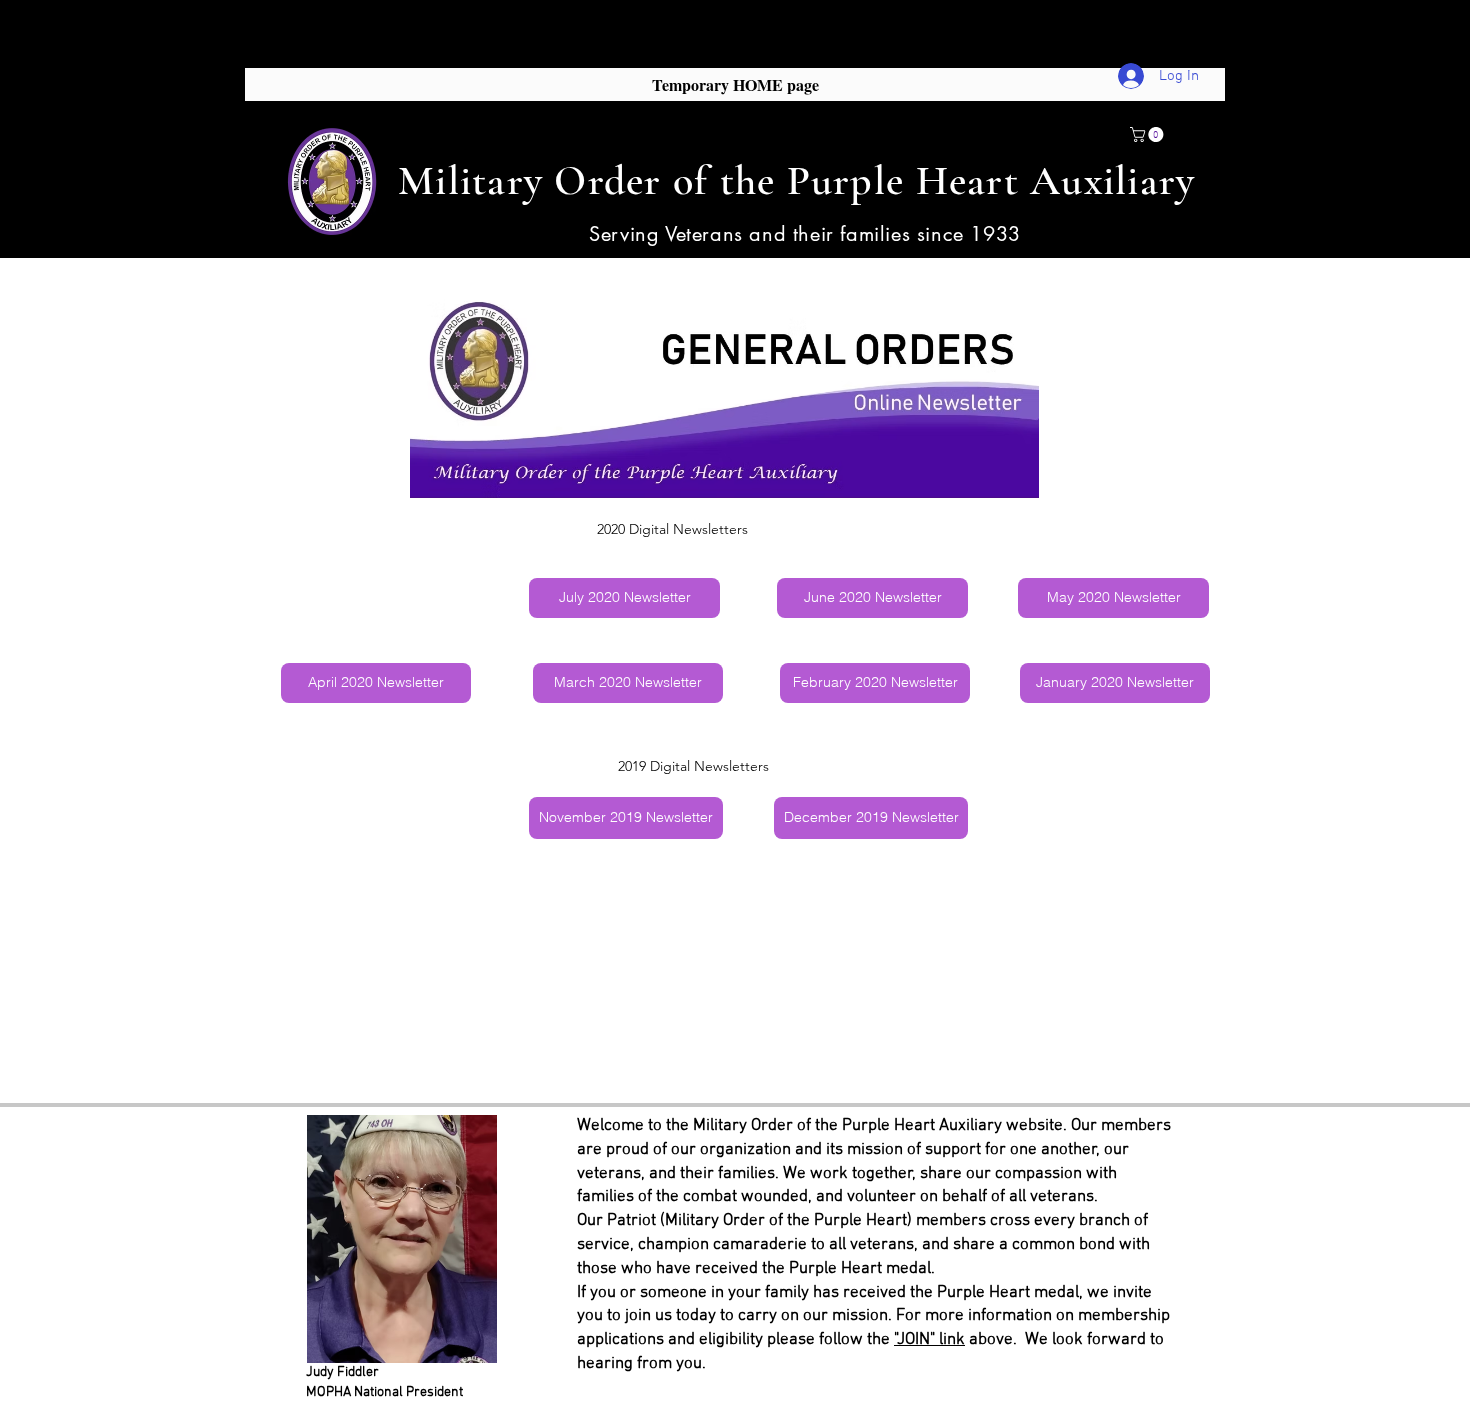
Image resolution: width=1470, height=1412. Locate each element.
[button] (1148, 134)
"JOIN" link (929, 1340)
